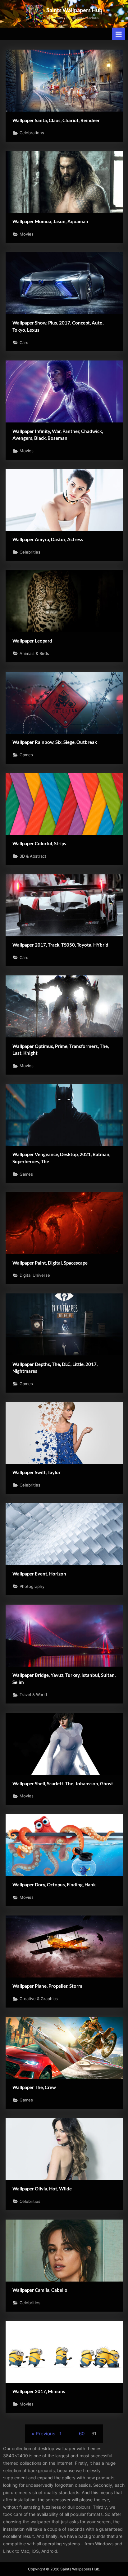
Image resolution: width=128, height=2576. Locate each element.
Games (26, 755)
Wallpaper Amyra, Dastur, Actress (48, 539)
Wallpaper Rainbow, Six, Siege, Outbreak (55, 742)
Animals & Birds (34, 654)
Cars (24, 343)
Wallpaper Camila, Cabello (40, 2290)
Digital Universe (35, 1275)
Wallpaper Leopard (32, 641)
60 (82, 2434)
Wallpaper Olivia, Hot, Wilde (42, 2189)
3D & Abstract (33, 856)
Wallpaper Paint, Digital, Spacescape (50, 1263)
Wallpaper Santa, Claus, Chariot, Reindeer (56, 120)
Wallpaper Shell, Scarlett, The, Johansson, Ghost (63, 1783)
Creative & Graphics (39, 1999)
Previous (46, 2434)
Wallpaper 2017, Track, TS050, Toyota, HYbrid (60, 945)
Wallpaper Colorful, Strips (39, 843)
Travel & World (33, 1695)
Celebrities (30, 552)
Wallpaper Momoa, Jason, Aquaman (50, 221)
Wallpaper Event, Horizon (39, 1574)
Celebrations (32, 133)
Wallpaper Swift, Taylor (37, 1472)
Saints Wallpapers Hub (74, 10)
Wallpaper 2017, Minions (39, 2391)
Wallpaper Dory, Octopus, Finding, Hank (54, 1885)
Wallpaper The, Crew (34, 2087)
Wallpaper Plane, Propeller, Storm (47, 1986)
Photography (32, 1586)
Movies (27, 234)
